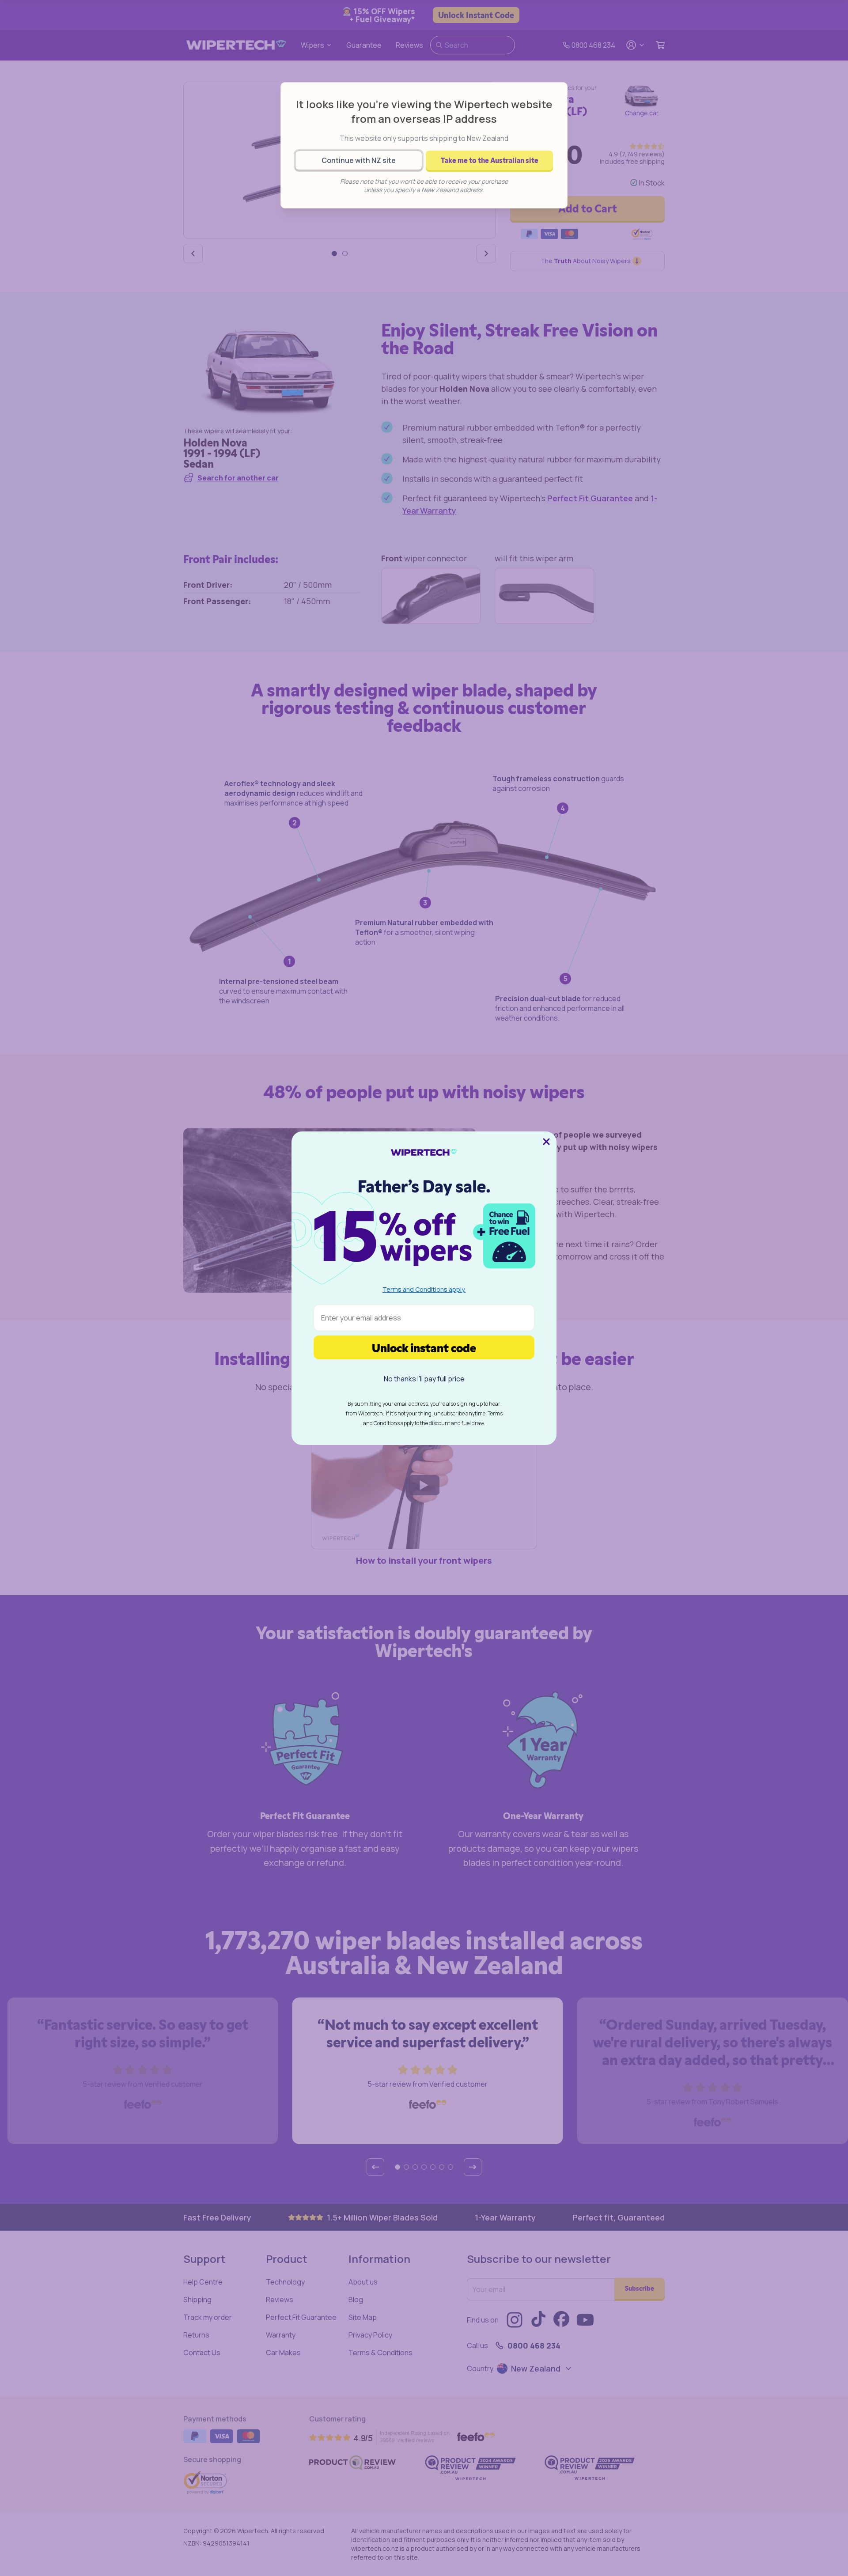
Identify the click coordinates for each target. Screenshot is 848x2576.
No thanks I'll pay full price (424, 1379)
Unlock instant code (424, 1347)
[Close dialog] (546, 1142)
